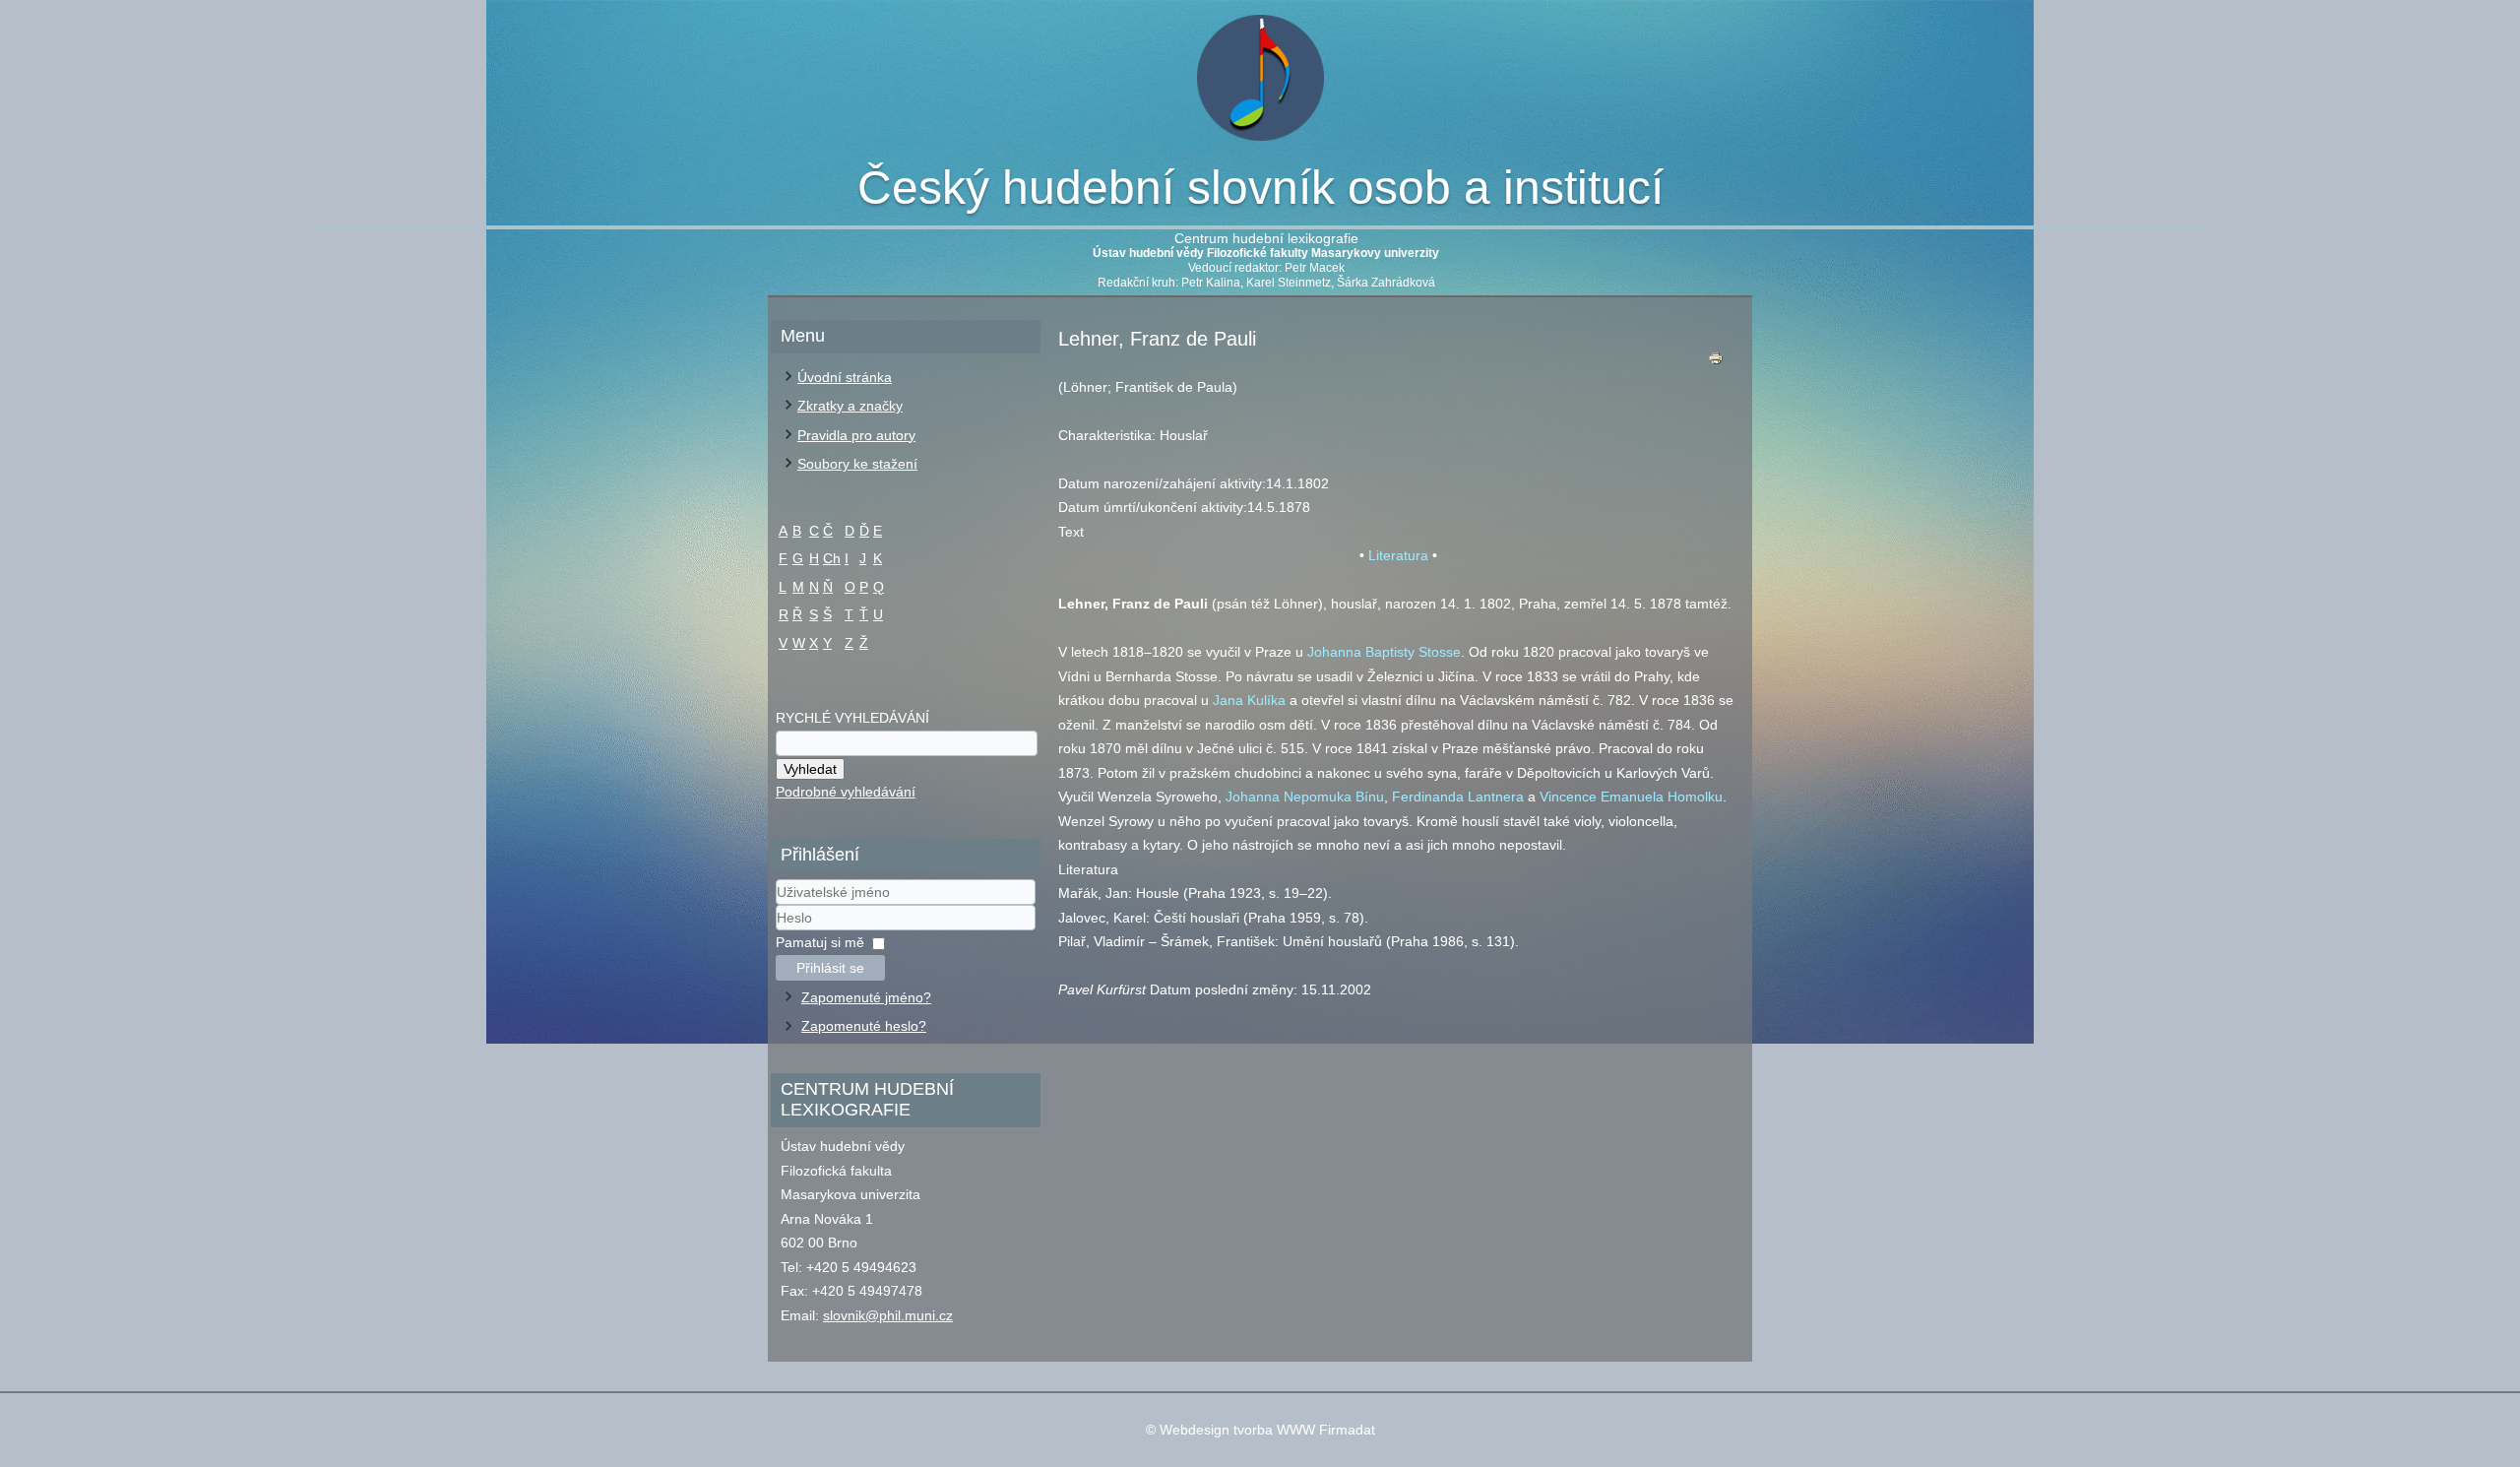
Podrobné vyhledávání (846, 792)
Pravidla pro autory (856, 435)
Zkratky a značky (850, 406)
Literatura (1398, 555)
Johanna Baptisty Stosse (1384, 652)
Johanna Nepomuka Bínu (1305, 797)
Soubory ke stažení (857, 464)
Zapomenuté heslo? (864, 1026)
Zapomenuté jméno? (866, 997)
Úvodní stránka (845, 377)
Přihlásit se (830, 968)
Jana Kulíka (1249, 700)
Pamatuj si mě (820, 942)
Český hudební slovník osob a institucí (1260, 188)
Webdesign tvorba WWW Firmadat (1267, 1430)
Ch (832, 558)
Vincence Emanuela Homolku (1631, 797)
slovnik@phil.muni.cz (888, 1315)
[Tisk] (1716, 363)
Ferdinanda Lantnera (1458, 797)
